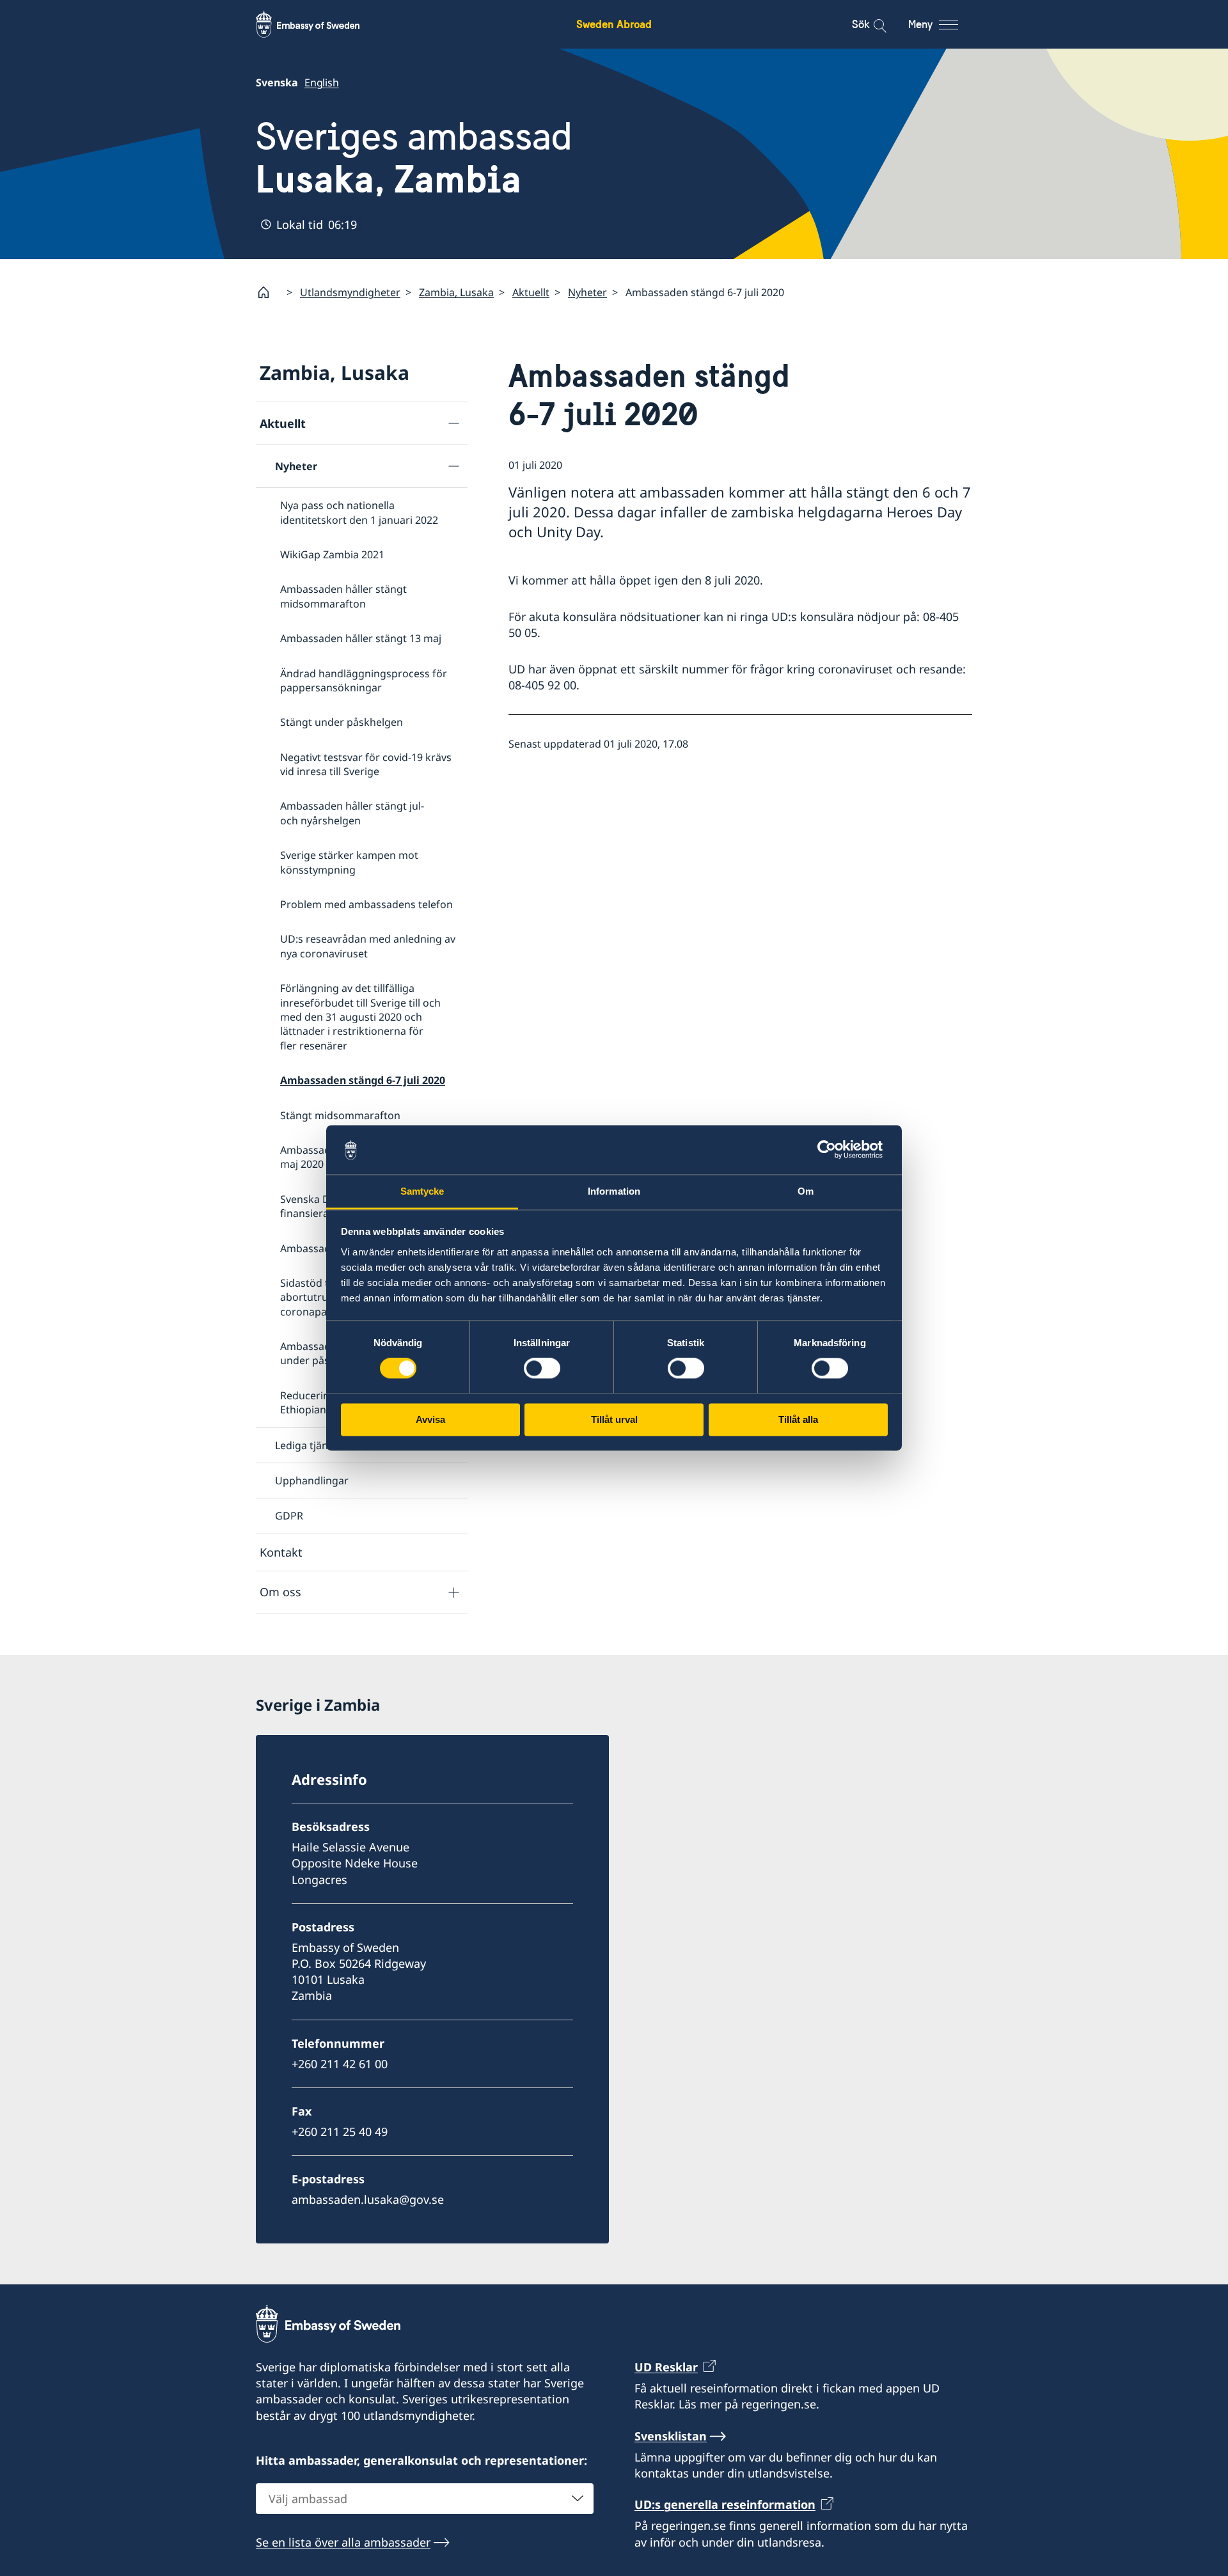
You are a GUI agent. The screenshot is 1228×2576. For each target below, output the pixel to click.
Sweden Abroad (614, 24)
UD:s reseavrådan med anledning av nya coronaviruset (368, 946)
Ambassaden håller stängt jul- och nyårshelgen (352, 813)
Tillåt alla (798, 1419)
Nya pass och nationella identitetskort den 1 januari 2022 (359, 512)
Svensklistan (671, 2436)
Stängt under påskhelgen (342, 722)
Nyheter (587, 292)
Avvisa (430, 1419)
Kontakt (281, 1552)
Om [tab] (806, 1191)
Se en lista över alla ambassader (343, 2542)
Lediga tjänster (311, 1445)
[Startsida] (269, 292)
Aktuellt (531, 292)
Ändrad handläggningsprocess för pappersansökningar (364, 680)
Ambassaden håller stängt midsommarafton (343, 596)
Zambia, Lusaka (456, 292)
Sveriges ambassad (414, 158)
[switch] (542, 1369)
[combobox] (425, 2499)
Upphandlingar (312, 1480)
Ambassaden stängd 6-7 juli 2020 (363, 1080)
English (322, 82)
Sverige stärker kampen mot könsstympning (349, 862)
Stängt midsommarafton (340, 1115)
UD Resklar (666, 2367)
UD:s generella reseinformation (725, 2504)
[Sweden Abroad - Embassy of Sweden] (320, 24)
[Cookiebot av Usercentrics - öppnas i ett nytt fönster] (832, 1150)
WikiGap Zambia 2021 (332, 554)
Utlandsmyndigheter (350, 292)
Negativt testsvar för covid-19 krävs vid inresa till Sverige (366, 764)
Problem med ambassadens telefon (366, 904)
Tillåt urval (614, 1419)
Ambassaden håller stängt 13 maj (361, 638)
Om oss (280, 1592)
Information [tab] (614, 1191)
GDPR (289, 1516)
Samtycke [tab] (422, 1191)
